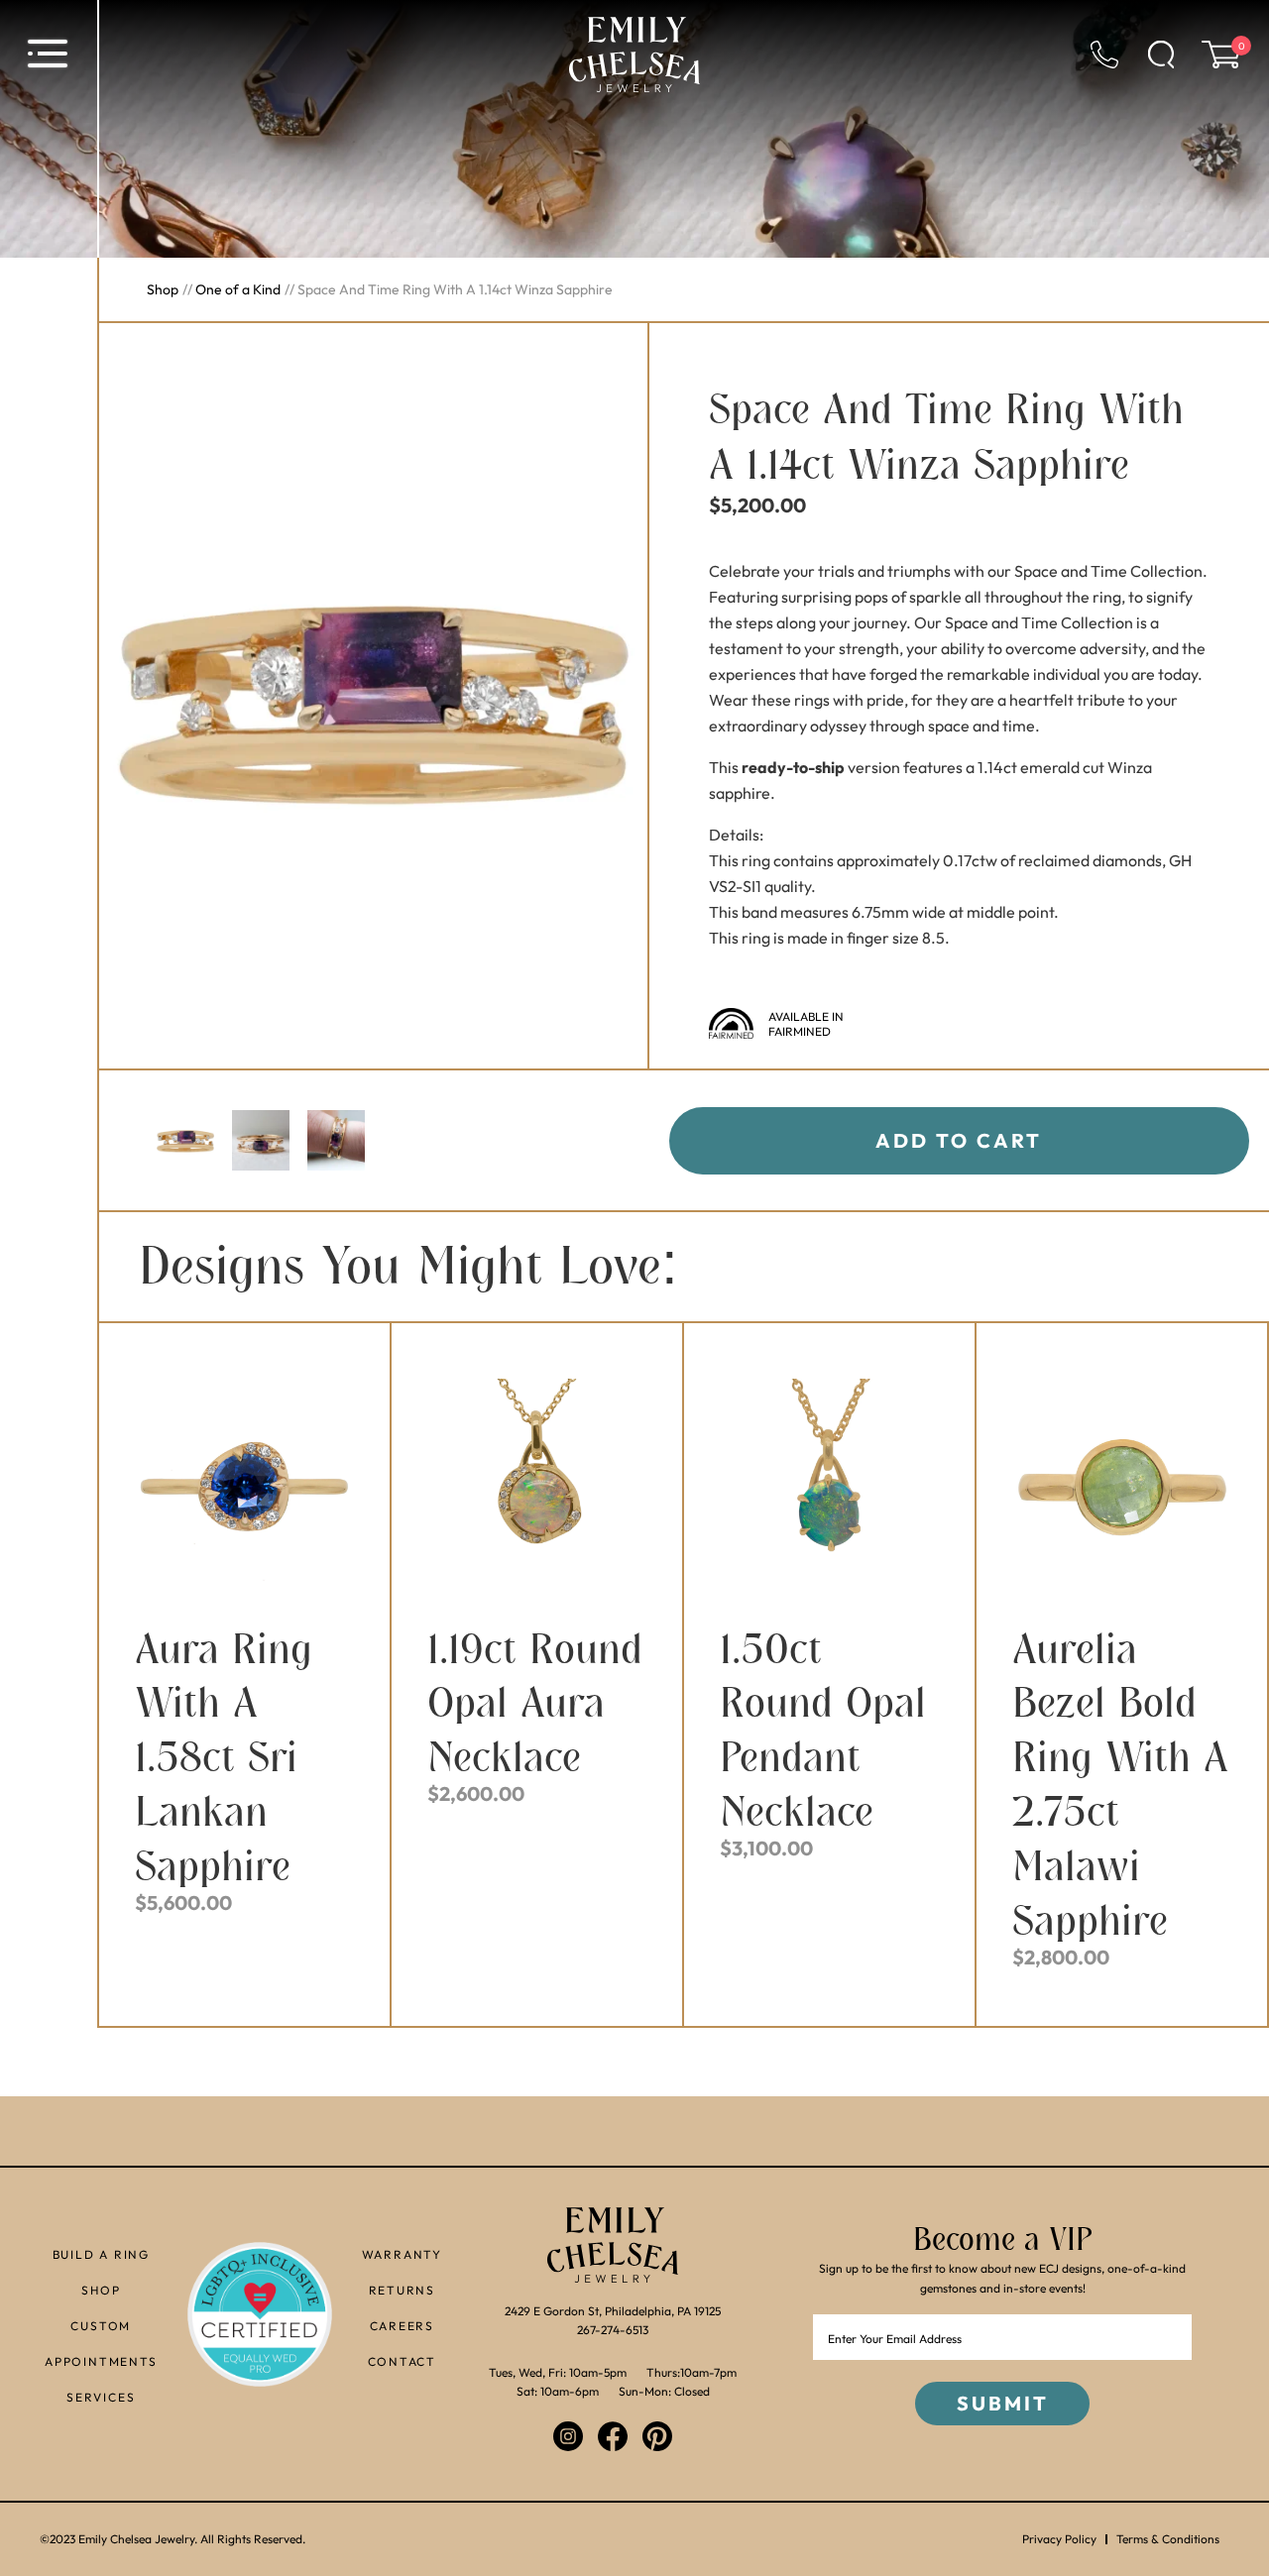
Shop (163, 289)
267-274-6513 (613, 2330)
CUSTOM (101, 2326)
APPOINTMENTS (101, 2361)
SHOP (101, 2290)
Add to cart (959, 1140)
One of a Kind (238, 289)
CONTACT (403, 2361)
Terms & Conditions (1168, 2539)
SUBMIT (1003, 2403)
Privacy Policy (1059, 2539)
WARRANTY (402, 2254)
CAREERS (403, 2326)
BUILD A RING (102, 2254)
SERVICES (101, 2397)
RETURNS (403, 2290)
